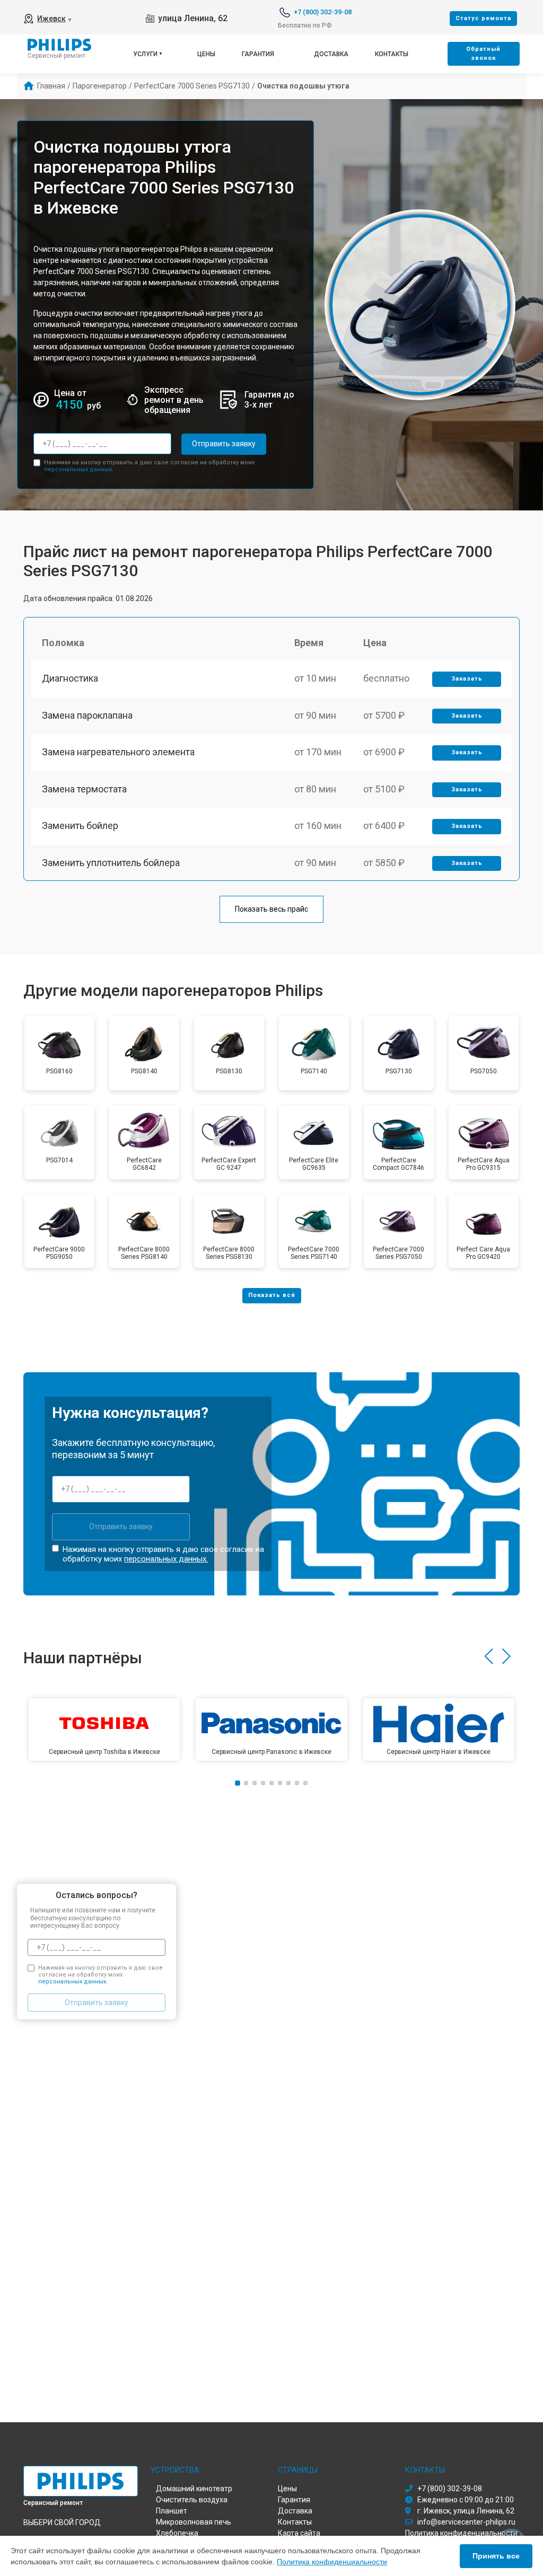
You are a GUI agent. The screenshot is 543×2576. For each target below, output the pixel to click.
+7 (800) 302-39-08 (323, 12)
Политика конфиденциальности (332, 2562)
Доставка (331, 54)
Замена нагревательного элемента (118, 752)
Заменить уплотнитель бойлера (111, 863)
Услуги (145, 54)
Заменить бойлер (80, 826)
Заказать (467, 679)
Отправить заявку (224, 444)
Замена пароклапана (87, 715)
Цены (206, 54)
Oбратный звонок (483, 54)
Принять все (496, 2556)
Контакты (392, 54)
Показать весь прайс (271, 909)
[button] (489, 1656)
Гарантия (258, 54)
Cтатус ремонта (483, 18)
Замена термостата (84, 789)
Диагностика (70, 678)
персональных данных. (79, 469)
